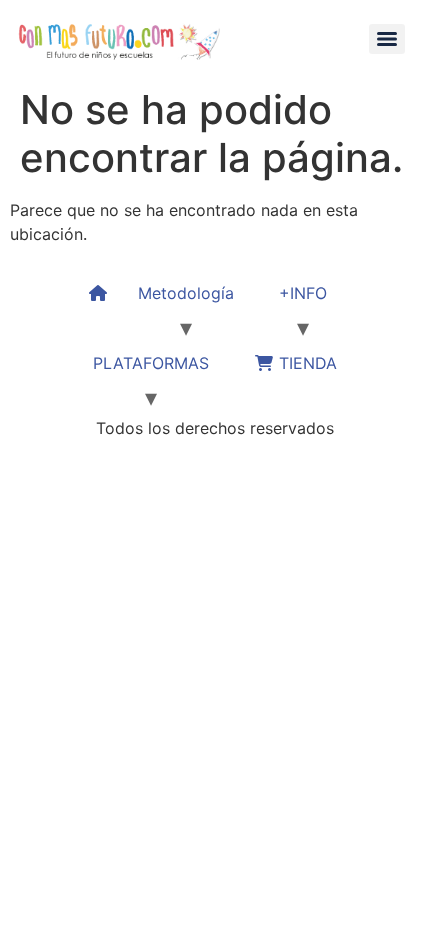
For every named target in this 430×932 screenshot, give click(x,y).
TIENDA (305, 363)
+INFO (303, 293)
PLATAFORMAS (151, 363)
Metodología (186, 293)
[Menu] (387, 39)
